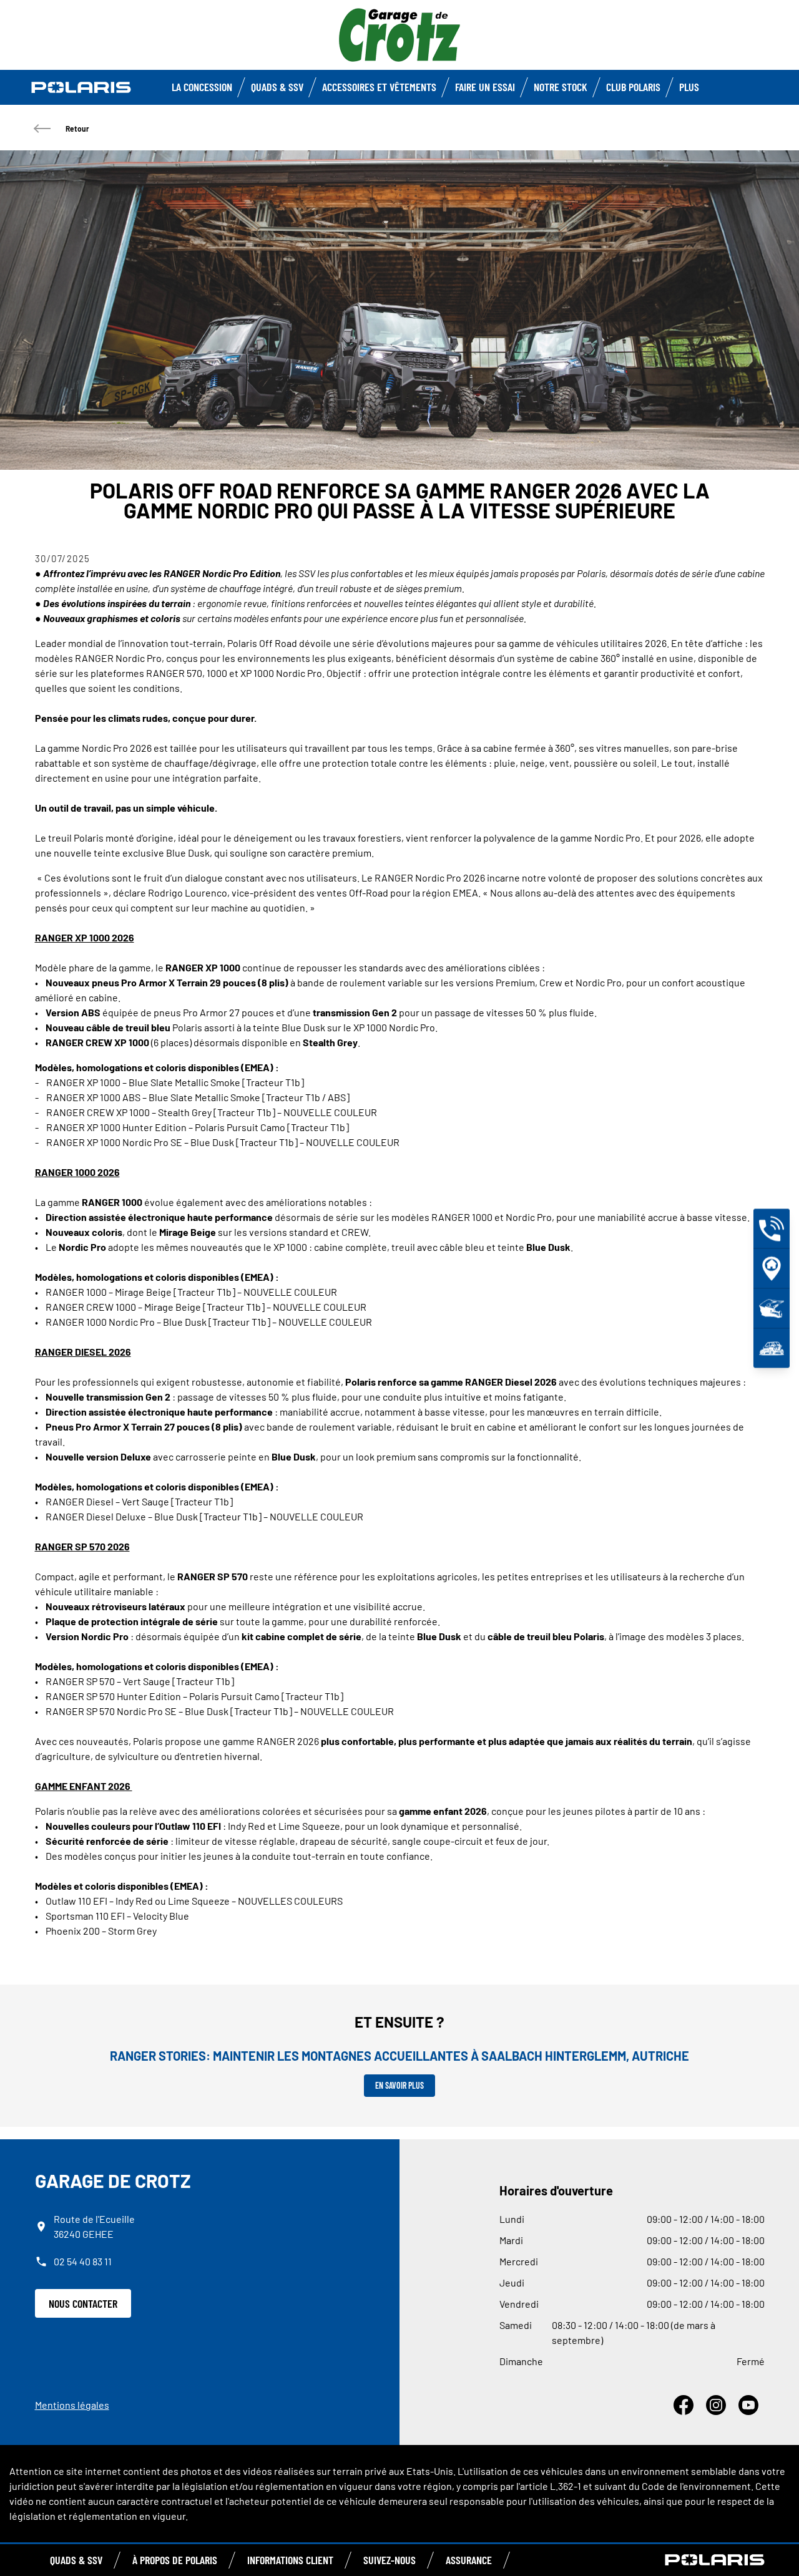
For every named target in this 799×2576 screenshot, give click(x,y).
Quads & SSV (277, 87)
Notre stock (561, 87)
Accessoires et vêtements (379, 87)
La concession (202, 87)
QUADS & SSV (76, 2560)
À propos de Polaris (175, 2560)
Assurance (469, 2560)
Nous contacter (83, 2303)
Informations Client (290, 2560)
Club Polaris (633, 87)
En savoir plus (399, 2085)
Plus (689, 87)
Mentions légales (72, 2405)
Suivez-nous (390, 2560)
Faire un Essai (485, 87)
